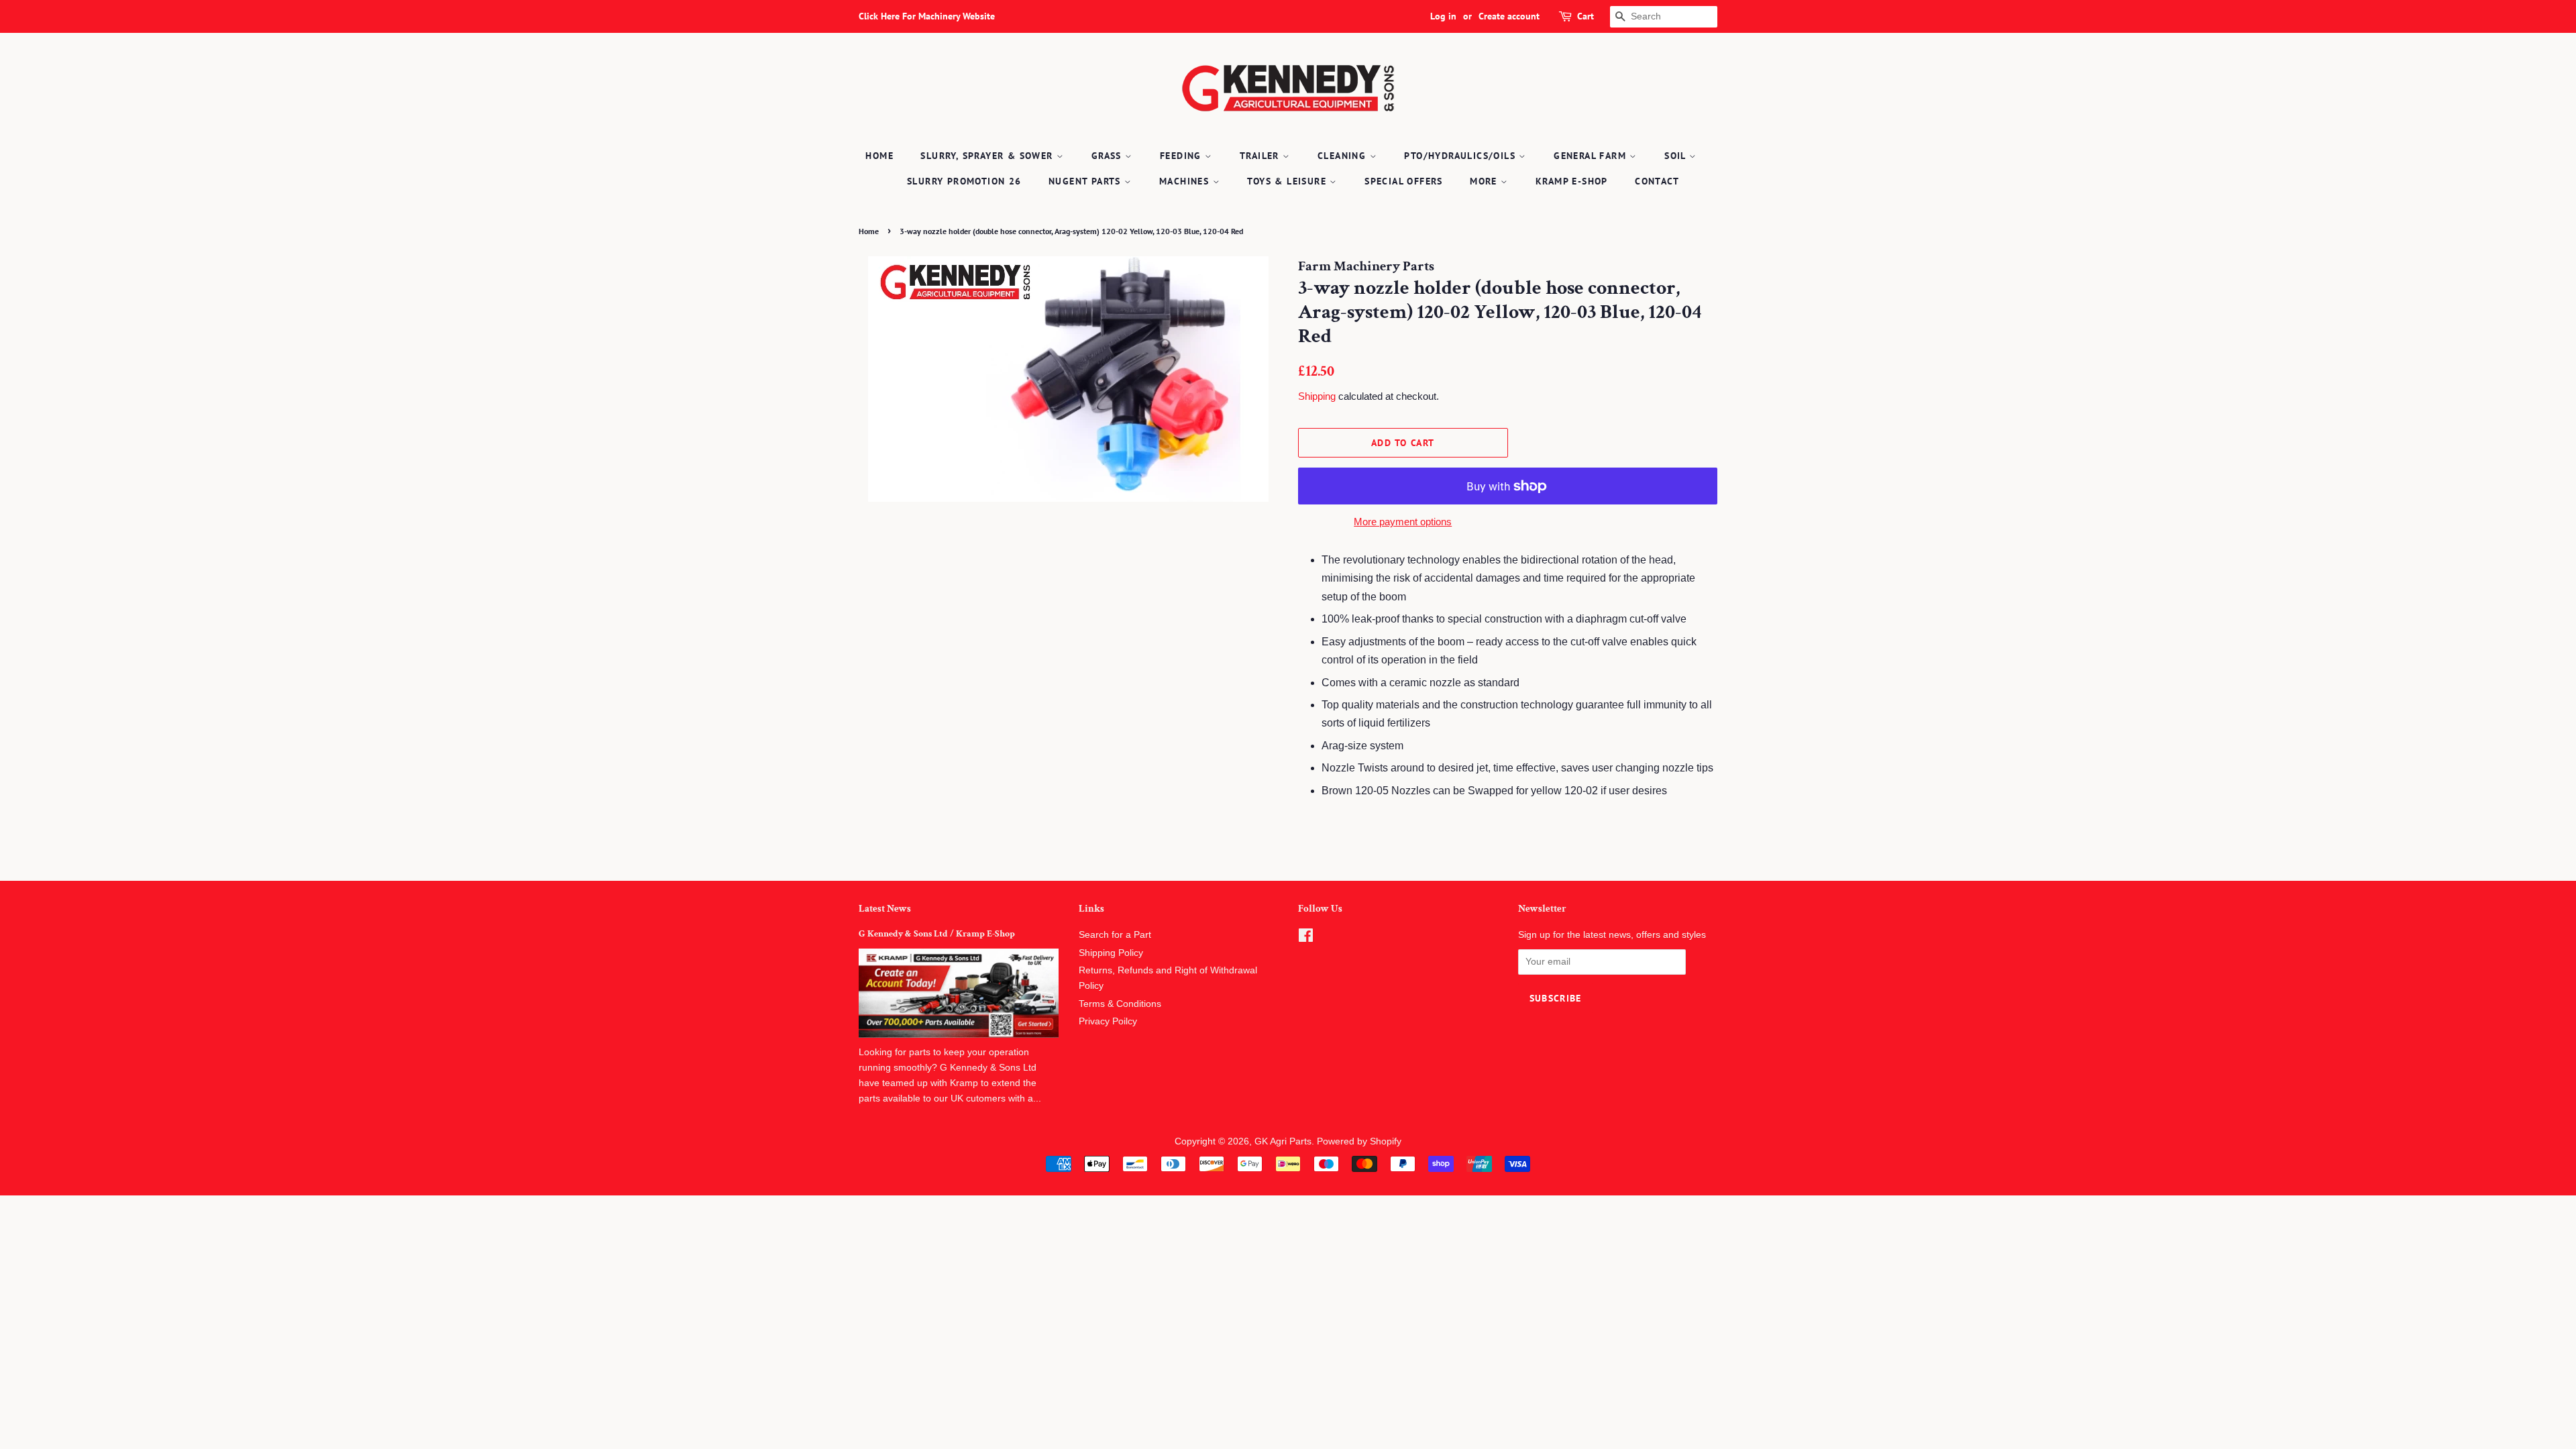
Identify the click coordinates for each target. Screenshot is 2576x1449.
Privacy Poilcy (1108, 1021)
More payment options (1403, 522)
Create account (1509, 16)
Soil (1677, 156)
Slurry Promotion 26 (964, 181)
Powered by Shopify (1359, 1141)
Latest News (885, 909)
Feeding (1182, 156)
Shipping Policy (1111, 953)
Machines (1186, 181)
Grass (1108, 156)
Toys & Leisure (1288, 181)
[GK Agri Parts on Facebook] (1306, 938)
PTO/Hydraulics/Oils (1461, 156)
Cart (1586, 16)
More (1485, 181)
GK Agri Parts (1283, 1141)
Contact (1657, 181)
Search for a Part (1115, 935)
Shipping (1317, 396)
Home (879, 156)
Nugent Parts (1086, 181)
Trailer (1261, 156)
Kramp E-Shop (1572, 181)
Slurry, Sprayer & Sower (988, 156)
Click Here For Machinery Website (927, 16)
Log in (1443, 16)
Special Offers (1404, 181)
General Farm (1592, 156)
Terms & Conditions (1120, 1004)
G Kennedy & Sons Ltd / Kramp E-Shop (937, 934)
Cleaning (1344, 156)
